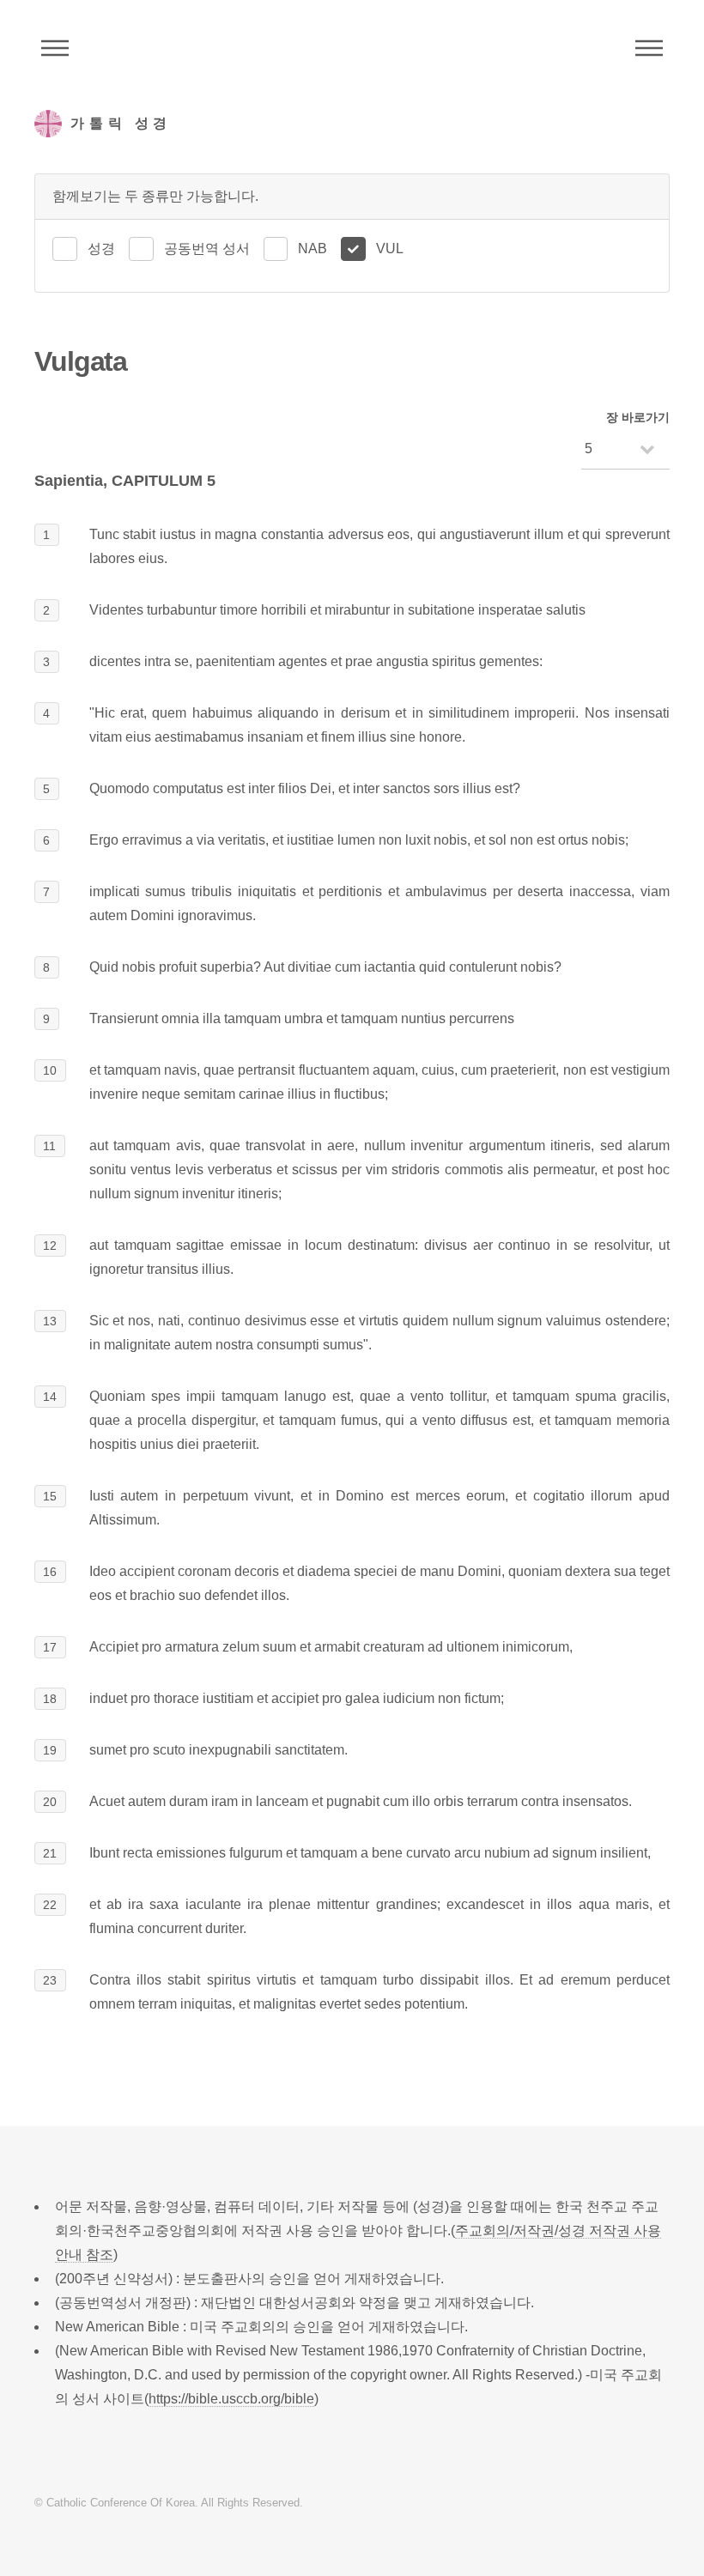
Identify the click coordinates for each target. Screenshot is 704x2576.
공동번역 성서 (207, 249)
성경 (101, 249)
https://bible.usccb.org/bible (231, 2399)
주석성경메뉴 (55, 48)
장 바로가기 (638, 417)
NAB (313, 249)
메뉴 (649, 48)
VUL (390, 249)
